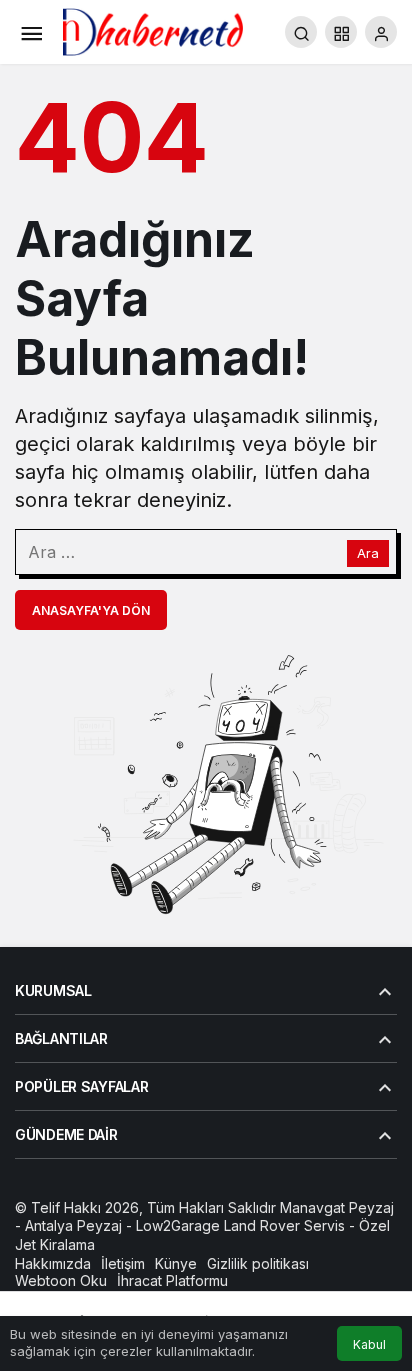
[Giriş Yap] (381, 32)
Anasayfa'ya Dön (91, 610)
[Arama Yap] (301, 32)
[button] (341, 32)
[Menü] (31, 32)
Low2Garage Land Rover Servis (240, 1225)
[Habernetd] (153, 30)
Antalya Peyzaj (73, 1225)
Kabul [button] (369, 1344)
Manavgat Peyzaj (337, 1207)
